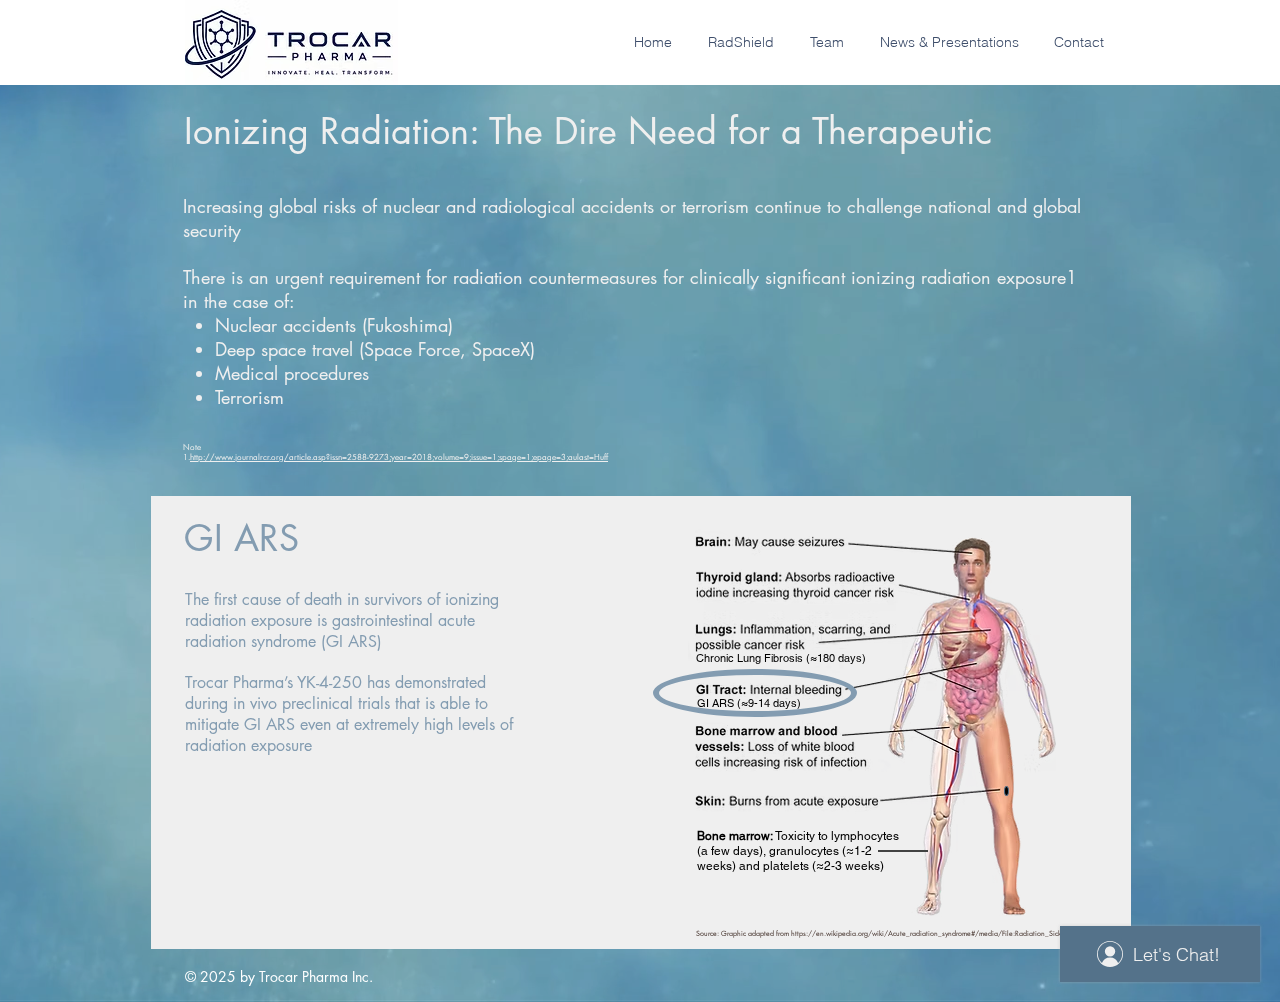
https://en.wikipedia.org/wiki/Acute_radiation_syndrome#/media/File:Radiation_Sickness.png (940, 933)
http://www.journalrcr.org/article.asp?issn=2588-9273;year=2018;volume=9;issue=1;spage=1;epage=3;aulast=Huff (399, 457)
